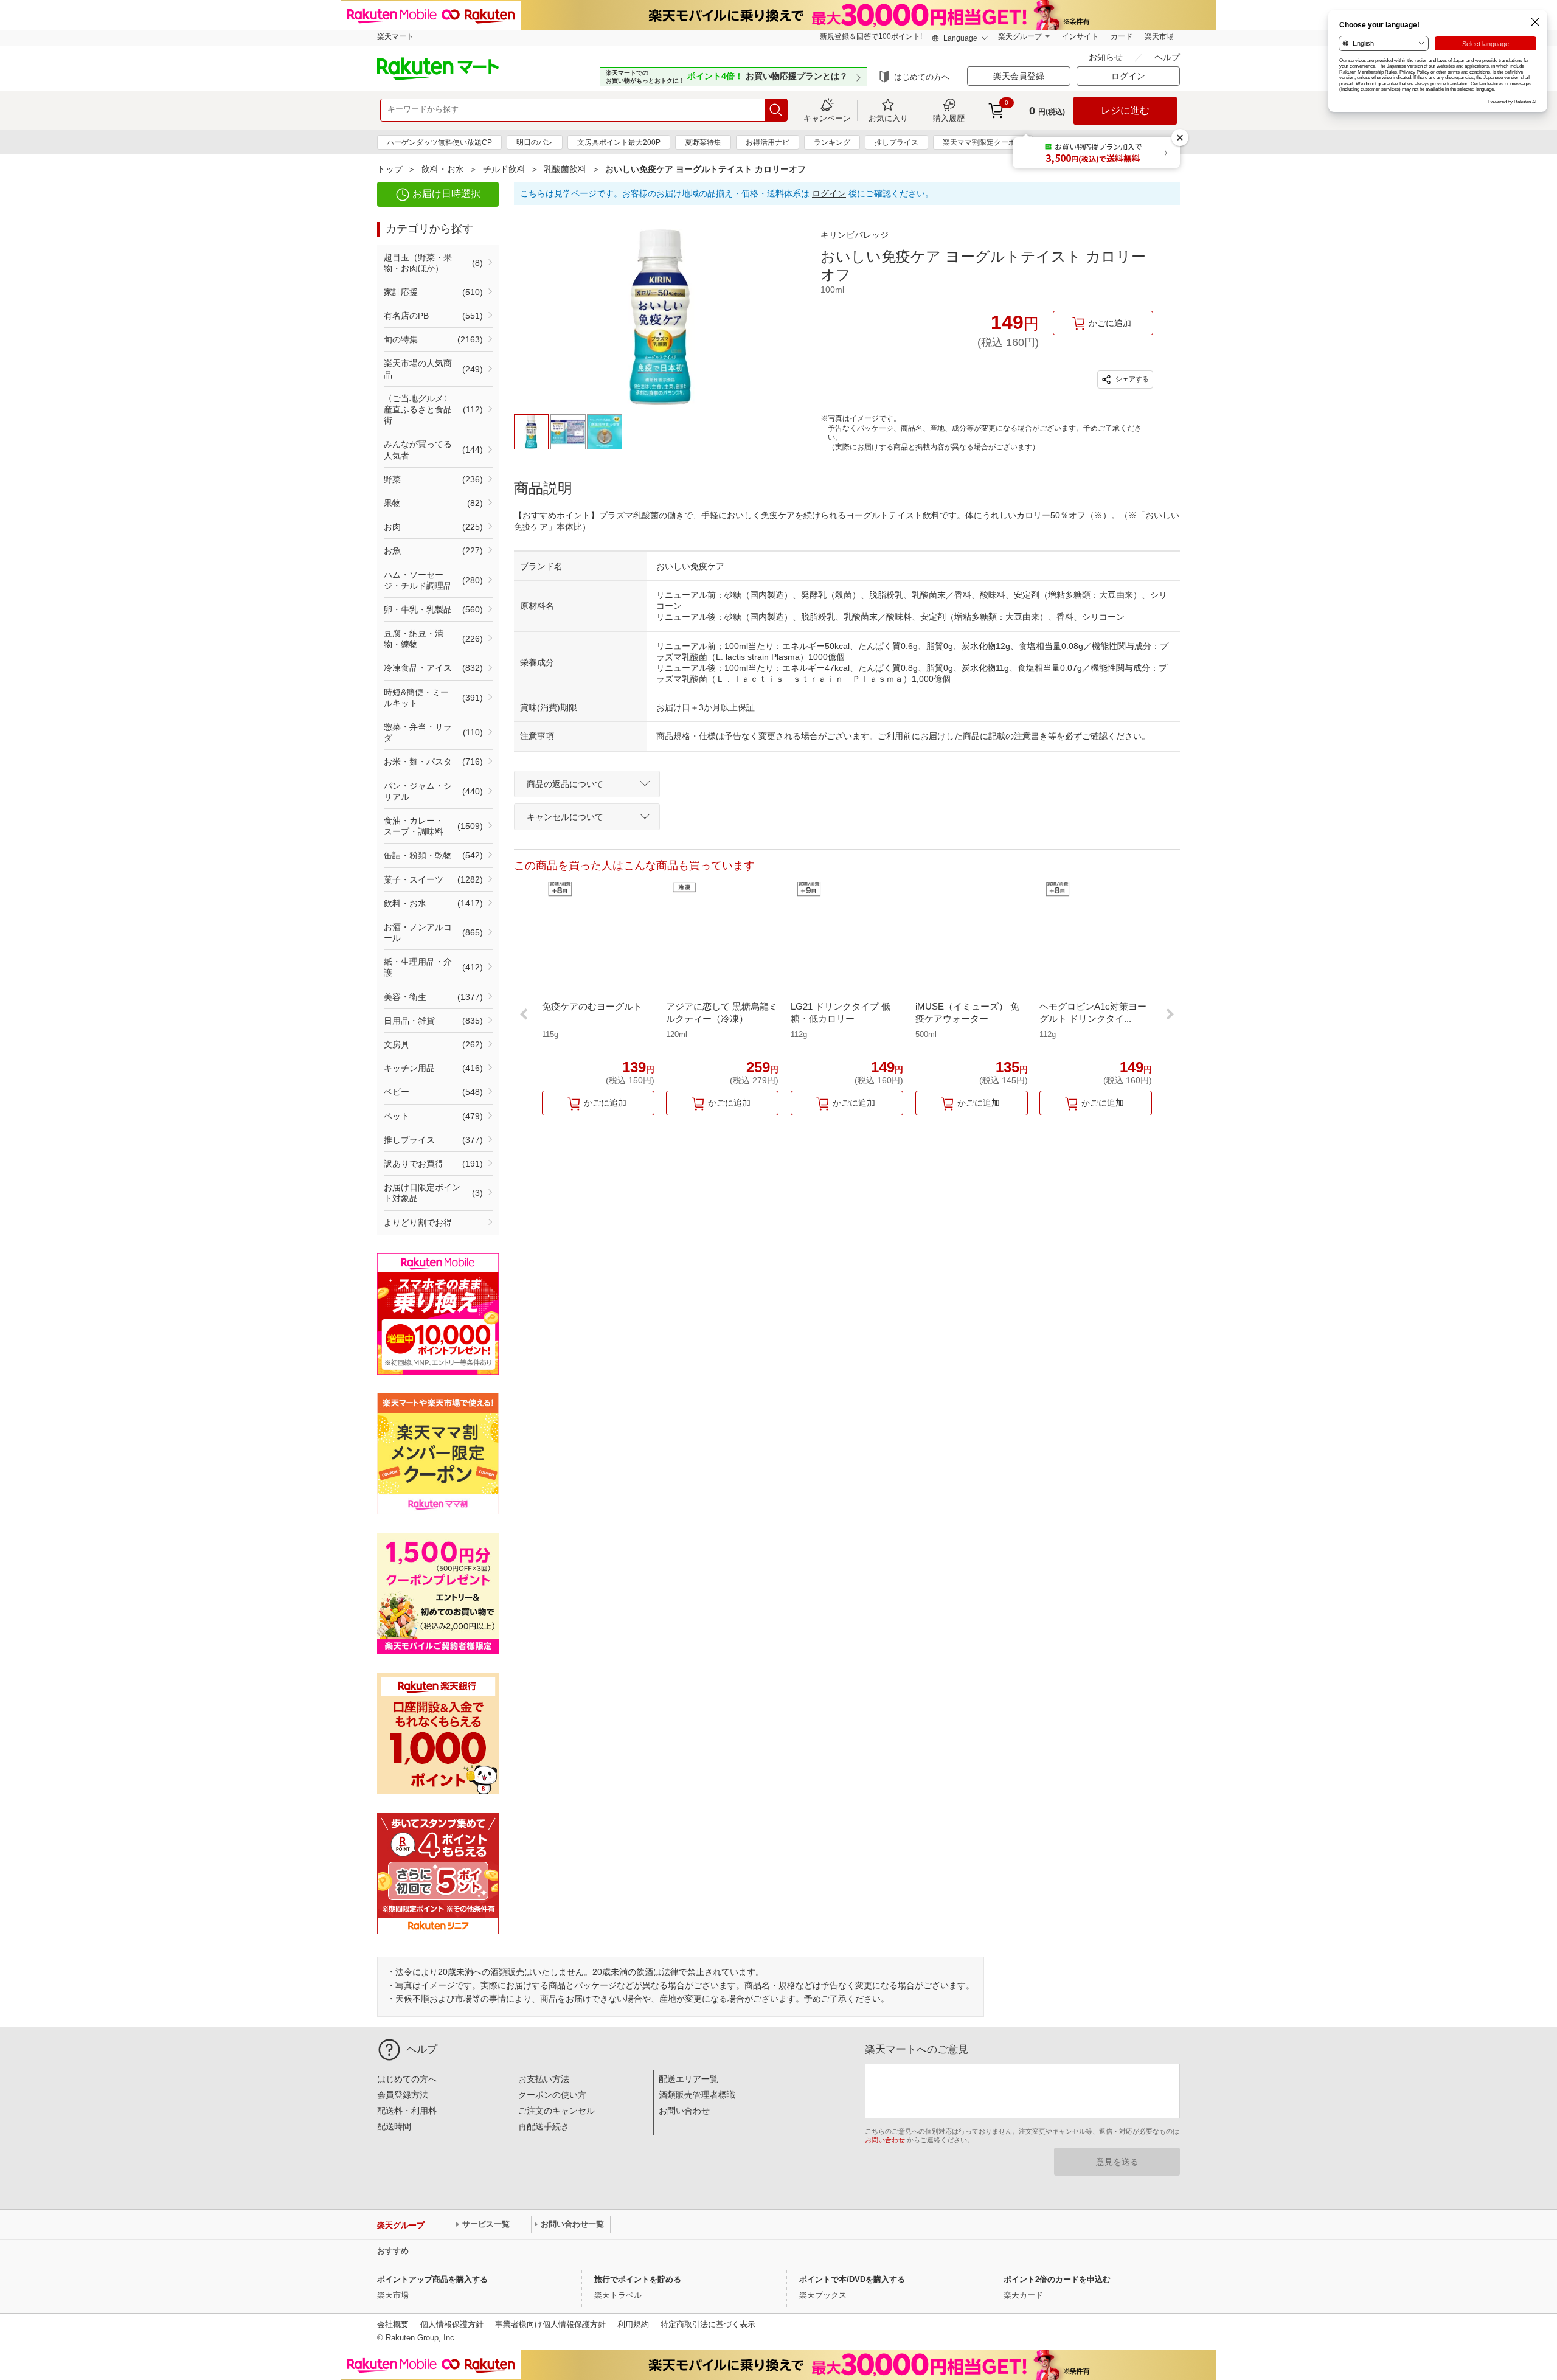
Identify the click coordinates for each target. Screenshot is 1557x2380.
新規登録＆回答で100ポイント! (871, 36)
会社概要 (393, 2324)
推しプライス (896, 142)
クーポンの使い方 (552, 2095)
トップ (390, 169)
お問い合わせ (684, 2111)
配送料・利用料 (407, 2111)
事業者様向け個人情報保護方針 (550, 2324)
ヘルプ (1167, 57)
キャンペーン (827, 118)
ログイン (829, 193)
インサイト (1080, 36)
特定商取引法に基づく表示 (708, 2324)
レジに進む (1125, 110)
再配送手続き (544, 2126)
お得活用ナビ (768, 142)
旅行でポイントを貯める (638, 2279)
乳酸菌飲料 (565, 169)
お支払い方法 (544, 2079)
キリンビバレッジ (855, 235)
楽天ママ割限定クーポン (983, 142)
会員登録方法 (403, 2095)
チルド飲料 (504, 169)
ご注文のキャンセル (557, 2111)
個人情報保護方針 (452, 2324)
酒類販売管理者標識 (697, 2095)
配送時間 (394, 2126)
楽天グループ (1020, 36)
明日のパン (535, 142)
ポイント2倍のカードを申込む (1057, 2279)
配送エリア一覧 (688, 2079)
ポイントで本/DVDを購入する (852, 2279)
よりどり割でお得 (418, 1223)
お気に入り (888, 118)
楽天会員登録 (1019, 76)
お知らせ (1107, 57)
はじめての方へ (922, 77)
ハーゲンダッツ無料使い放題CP (439, 142)
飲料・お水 (443, 169)
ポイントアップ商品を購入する (432, 2279)
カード (1122, 36)
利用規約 (633, 2324)
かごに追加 (1110, 323)
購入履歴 (949, 118)
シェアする (1131, 378)
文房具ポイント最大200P (619, 142)
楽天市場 (1159, 36)
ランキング (832, 142)
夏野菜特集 (703, 142)
